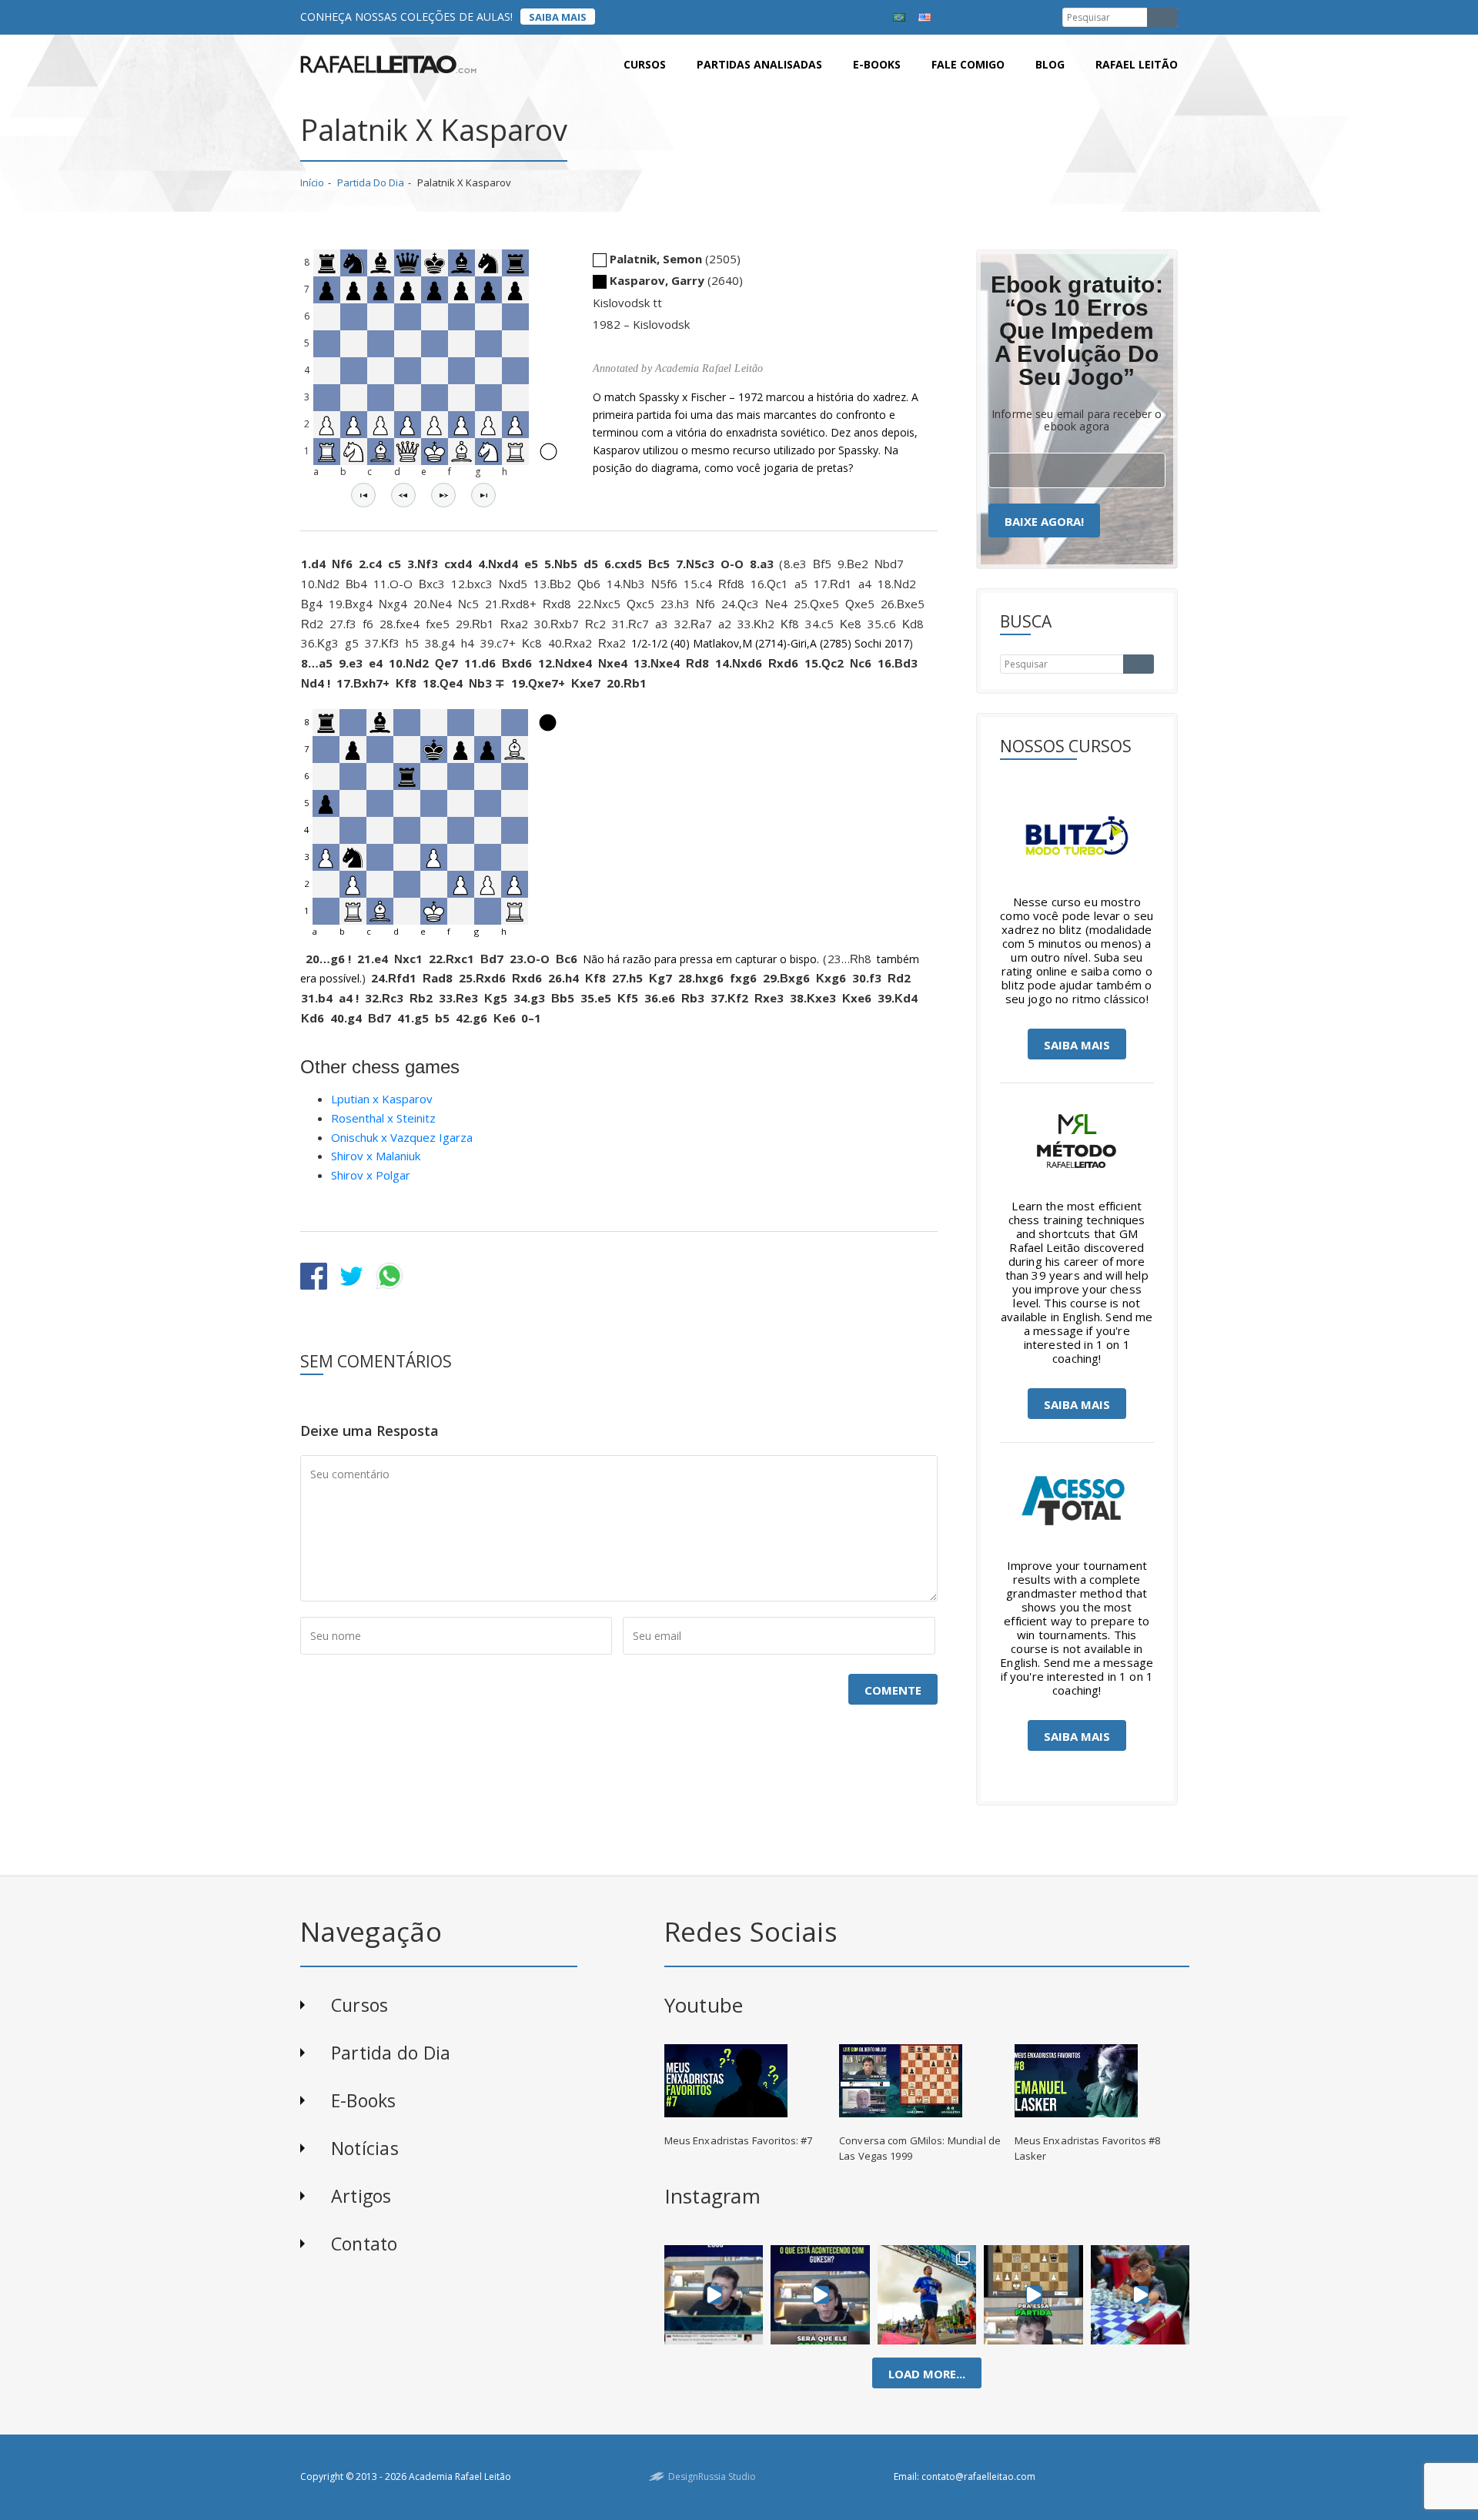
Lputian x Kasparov (382, 1099)
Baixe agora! (1044, 521)
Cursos (645, 64)
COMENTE (893, 1690)
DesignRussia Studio (712, 2476)
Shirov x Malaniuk (376, 1156)
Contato (364, 2244)
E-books (877, 64)
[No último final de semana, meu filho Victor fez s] (1140, 2294)
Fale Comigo (968, 64)
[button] (363, 495)
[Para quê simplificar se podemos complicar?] (1033, 2294)
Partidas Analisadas (759, 64)
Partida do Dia (371, 182)
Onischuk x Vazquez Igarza (402, 1137)
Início (312, 182)
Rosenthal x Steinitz (383, 1118)
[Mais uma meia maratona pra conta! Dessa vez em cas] (927, 2294)
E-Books (364, 2100)
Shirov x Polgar (371, 1175)
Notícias (365, 2148)
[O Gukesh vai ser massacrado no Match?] (820, 2294)
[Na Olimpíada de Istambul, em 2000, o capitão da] (714, 2294)
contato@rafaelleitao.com (978, 2476)
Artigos (361, 2196)
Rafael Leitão (1137, 64)
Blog (1050, 64)
